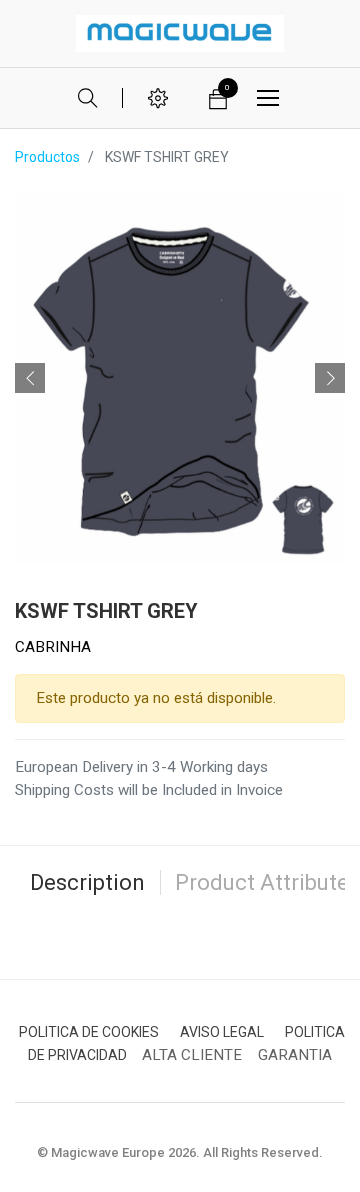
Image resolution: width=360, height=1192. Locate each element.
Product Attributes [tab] (267, 882)
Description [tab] (87, 882)
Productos (47, 157)
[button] (30, 378)
